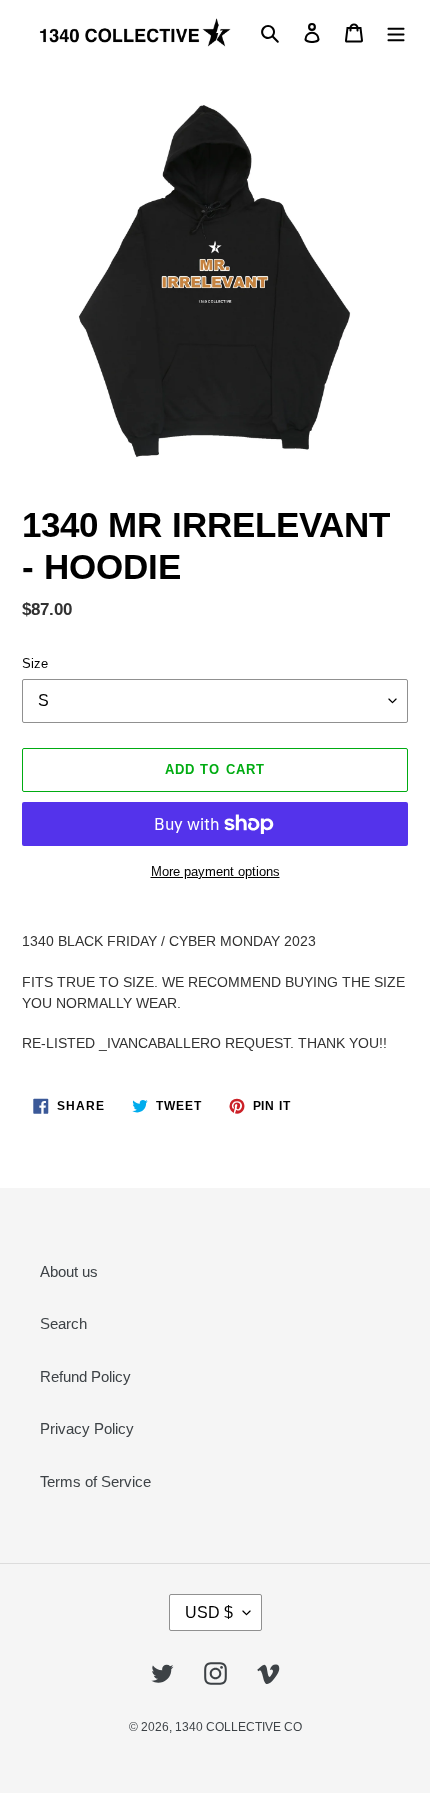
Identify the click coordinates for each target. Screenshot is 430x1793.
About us (69, 1271)
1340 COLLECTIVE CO (238, 1727)
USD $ (209, 1612)
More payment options (215, 871)
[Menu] (396, 32)
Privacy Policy (87, 1428)
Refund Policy (85, 1376)
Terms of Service (95, 1481)
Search (63, 1323)
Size (35, 663)
